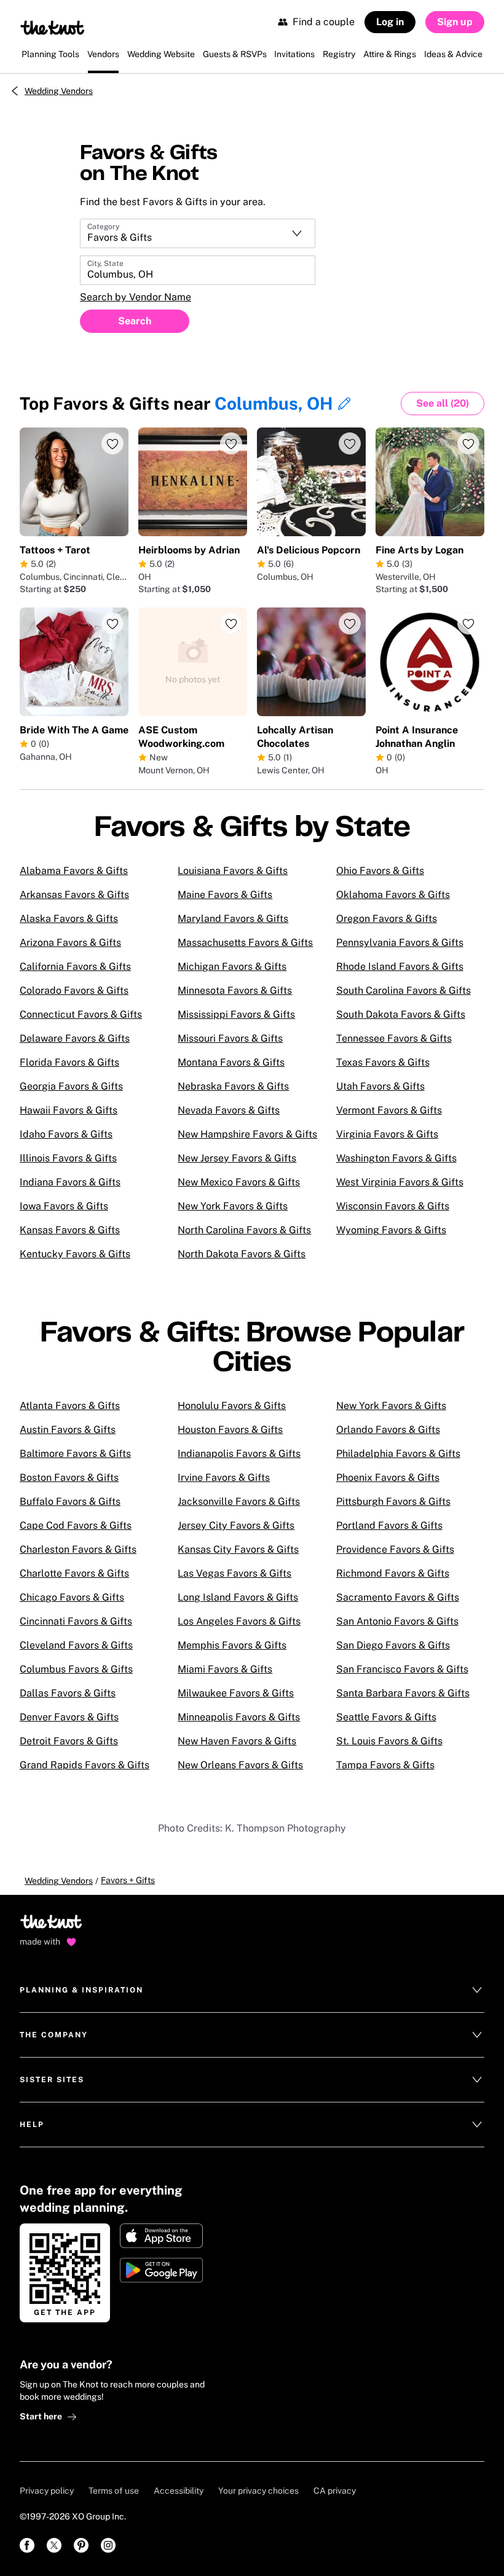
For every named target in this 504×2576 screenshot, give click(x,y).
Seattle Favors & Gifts (386, 1717)
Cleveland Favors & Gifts (76, 1645)
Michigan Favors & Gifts (232, 966)
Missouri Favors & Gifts (230, 1038)
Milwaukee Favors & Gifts (236, 1693)
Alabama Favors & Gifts (74, 871)
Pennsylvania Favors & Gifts (400, 943)
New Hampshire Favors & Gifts (247, 1134)
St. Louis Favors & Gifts (389, 1741)
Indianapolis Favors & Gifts (239, 1454)
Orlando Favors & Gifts (388, 1430)
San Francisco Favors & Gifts (402, 1669)
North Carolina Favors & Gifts (244, 1230)
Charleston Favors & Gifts (78, 1549)
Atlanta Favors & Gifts (70, 1406)
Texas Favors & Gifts (383, 1062)
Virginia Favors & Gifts (387, 1134)
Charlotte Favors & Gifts (74, 1573)
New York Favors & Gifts (233, 1206)
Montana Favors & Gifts (231, 1062)
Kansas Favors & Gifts (70, 1230)
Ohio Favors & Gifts (380, 871)
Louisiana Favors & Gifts (233, 871)
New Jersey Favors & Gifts (237, 1158)
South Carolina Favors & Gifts (404, 990)
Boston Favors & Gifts (69, 1477)
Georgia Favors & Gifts (71, 1086)
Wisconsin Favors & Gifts (393, 1206)
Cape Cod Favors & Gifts (76, 1525)
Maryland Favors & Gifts (233, 919)
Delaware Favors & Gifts (75, 1038)
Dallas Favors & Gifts (68, 1693)
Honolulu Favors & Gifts (232, 1406)
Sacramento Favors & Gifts (398, 1597)
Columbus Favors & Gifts (76, 1669)
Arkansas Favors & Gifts (74, 895)
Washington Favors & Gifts (396, 1158)
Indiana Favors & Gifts (70, 1182)
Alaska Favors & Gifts (69, 919)
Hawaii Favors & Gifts (69, 1110)
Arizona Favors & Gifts (70, 943)
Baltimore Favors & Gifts (75, 1454)
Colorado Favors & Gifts (74, 990)
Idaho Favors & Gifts (66, 1134)
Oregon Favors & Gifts (387, 919)
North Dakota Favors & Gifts (242, 1254)
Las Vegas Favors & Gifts (234, 1573)
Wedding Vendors (59, 91)
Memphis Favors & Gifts (232, 1645)
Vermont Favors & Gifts (389, 1110)
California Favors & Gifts (75, 966)
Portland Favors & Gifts (389, 1525)
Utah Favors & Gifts (380, 1086)
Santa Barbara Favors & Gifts (403, 1693)
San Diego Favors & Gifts (393, 1645)
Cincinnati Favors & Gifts (76, 1621)
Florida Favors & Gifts (69, 1062)
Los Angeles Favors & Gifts (239, 1621)
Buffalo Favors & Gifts (70, 1501)
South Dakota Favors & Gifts (401, 1014)
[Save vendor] (112, 443)
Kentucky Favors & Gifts (75, 1254)
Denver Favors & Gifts (69, 1717)
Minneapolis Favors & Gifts (239, 1717)
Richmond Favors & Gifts (393, 1573)
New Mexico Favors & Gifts (239, 1182)
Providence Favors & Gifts (395, 1549)
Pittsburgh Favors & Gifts (393, 1501)
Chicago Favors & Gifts (72, 1597)
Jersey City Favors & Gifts (236, 1525)
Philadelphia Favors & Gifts (398, 1454)
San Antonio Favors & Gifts (397, 1621)
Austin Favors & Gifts (68, 1430)
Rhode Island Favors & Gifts (400, 966)
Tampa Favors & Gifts (385, 1765)
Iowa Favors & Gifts (64, 1206)
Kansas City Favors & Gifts (238, 1549)
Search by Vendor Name (136, 297)
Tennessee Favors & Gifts (394, 1038)
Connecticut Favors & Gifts (81, 1014)
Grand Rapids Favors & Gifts (85, 1765)
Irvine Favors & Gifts (224, 1477)
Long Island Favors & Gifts (238, 1597)
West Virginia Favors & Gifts (400, 1182)
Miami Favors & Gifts (225, 1669)
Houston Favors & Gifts (230, 1430)
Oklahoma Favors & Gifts (393, 895)
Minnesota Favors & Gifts (235, 990)
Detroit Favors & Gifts (69, 1741)
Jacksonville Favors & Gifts (239, 1501)
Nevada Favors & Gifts (229, 1110)
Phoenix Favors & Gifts (388, 1477)
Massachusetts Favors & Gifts (245, 943)
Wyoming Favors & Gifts (391, 1230)
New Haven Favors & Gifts (237, 1741)
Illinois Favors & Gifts (68, 1158)
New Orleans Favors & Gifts (240, 1765)
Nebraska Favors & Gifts (233, 1086)
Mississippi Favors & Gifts (236, 1014)
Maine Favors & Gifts (225, 895)
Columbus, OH (274, 403)
